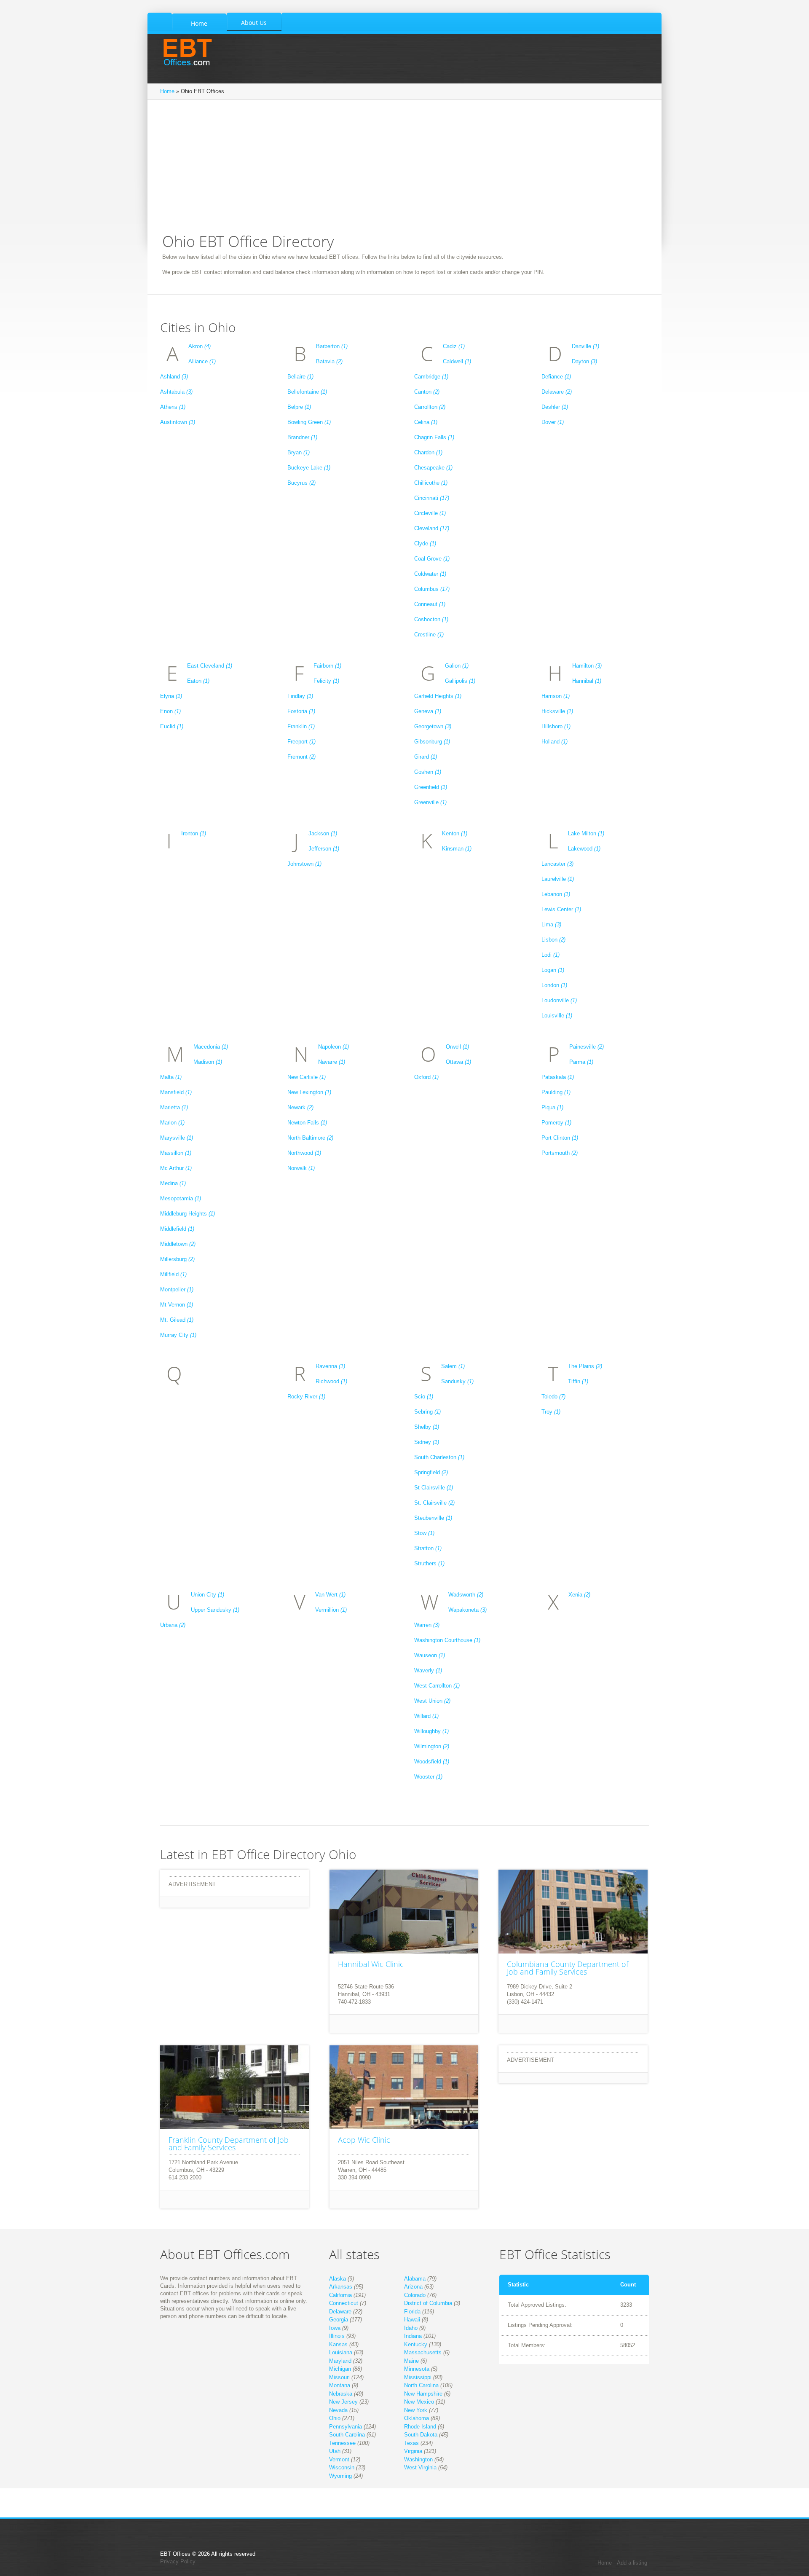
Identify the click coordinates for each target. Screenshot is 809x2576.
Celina (426, 422)
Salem (453, 1366)
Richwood (331, 1381)
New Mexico (419, 2402)
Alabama (415, 2279)
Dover (553, 422)
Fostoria (301, 711)
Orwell (457, 1047)
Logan (553, 970)
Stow (424, 1533)
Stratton (428, 1548)
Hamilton (587, 666)
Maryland (340, 2361)
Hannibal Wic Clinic (371, 1964)
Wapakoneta (467, 1610)
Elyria (171, 696)
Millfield (173, 1274)
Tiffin (578, 1381)
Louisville (557, 1016)
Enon (170, 711)
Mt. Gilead (177, 1320)
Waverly (428, 1670)
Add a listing (632, 2563)
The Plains (585, 1366)
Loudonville (559, 1000)
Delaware (557, 392)
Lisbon (553, 940)
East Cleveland (210, 666)
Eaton (198, 681)
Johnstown (304, 864)
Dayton (584, 361)
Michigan (340, 2369)
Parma (581, 1062)
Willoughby (431, 1731)
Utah (335, 2451)
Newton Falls (307, 1123)
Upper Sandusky (215, 1610)
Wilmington (432, 1746)
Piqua (552, 1107)
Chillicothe (431, 483)
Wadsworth (466, 1595)
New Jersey (343, 2402)
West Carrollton (437, 1686)
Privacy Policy (178, 2561)
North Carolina (421, 2385)
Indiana (413, 2336)
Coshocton (431, 619)
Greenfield (431, 787)
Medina (173, 1183)
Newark (300, 1107)
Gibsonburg (432, 742)
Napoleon (334, 1047)
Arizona (413, 2287)
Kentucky (416, 2344)
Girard (426, 757)
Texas (411, 2443)
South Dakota (421, 2435)
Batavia (329, 361)
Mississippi (418, 2377)
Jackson (323, 833)
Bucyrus (301, 483)
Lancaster (557, 864)
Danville (585, 346)
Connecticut (344, 2303)
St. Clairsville (434, 1503)
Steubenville (433, 1518)
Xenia (579, 1595)
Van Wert (330, 1595)
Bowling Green (309, 422)
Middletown (178, 1244)
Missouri (339, 2377)
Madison (208, 1062)
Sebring (427, 1412)
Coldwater (430, 574)
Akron (200, 346)
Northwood (304, 1153)
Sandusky (457, 1381)
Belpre (299, 407)
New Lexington (309, 1092)
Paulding (556, 1092)
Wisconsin (342, 2467)
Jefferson (324, 849)
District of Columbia (428, 2303)
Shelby (427, 1427)
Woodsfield (432, 1762)
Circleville (430, 513)
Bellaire (300, 377)
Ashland (174, 377)
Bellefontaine (307, 392)
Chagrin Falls (434, 437)
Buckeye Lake (309, 468)
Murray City (178, 1335)
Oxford (426, 1077)
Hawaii (412, 2320)
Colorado (415, 2295)
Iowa (335, 2328)
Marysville (177, 1138)
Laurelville (558, 879)
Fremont (301, 757)
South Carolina (347, 2435)
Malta (171, 1077)
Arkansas (341, 2287)
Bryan (299, 452)
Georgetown (433, 726)
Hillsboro (556, 726)
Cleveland (432, 528)
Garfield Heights (438, 696)
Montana (340, 2385)
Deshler (555, 407)
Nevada (338, 2410)
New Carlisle (307, 1077)
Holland (555, 742)
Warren (427, 1625)
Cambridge (431, 377)
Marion (172, 1123)
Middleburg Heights (188, 1214)
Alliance (202, 361)
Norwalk (301, 1168)
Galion (457, 666)
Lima (551, 924)
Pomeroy (556, 1123)
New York (416, 2410)
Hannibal (587, 681)
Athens (173, 407)
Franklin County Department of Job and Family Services (229, 2144)
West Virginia (420, 2467)
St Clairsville (434, 1488)
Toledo (553, 1397)
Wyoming (340, 2476)
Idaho (411, 2328)
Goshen (428, 772)
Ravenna (330, 1366)
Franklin (301, 726)
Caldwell (457, 361)
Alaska (338, 2279)
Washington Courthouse (447, 1640)
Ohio (335, 2418)
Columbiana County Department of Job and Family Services (568, 1968)
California (340, 2295)
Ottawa (458, 1062)
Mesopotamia (181, 1198)
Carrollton (430, 407)
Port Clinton (560, 1138)
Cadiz (454, 346)
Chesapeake (433, 468)
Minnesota (417, 2369)
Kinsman (457, 849)
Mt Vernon (177, 1305)
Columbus (432, 589)
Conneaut (430, 604)
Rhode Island (420, 2427)
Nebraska (341, 2394)
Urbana (173, 1625)
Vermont (339, 2459)
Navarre (332, 1062)
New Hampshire (423, 2394)
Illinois (337, 2336)
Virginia (413, 2451)
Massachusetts (423, 2352)
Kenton (455, 833)
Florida (412, 2312)
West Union (432, 1701)
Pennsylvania (346, 2427)
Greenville (430, 802)
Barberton (332, 346)
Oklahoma (417, 2418)
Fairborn (327, 666)
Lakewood (584, 849)
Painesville (587, 1047)
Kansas (338, 2344)
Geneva (428, 711)
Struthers (429, 1563)
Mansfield (176, 1092)
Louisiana (341, 2352)
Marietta (174, 1107)
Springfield (431, 1472)
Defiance (556, 377)
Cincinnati (432, 498)
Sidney (427, 1442)
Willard (426, 1716)
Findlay (300, 696)
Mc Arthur (176, 1168)
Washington (418, 2459)
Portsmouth (560, 1153)
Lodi (550, 955)
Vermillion (331, 1610)
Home (167, 91)
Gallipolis (460, 681)
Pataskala (558, 1077)
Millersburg (177, 1259)
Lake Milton (586, 833)
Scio (424, 1397)
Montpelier (177, 1289)
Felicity (326, 681)
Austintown (178, 422)
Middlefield (177, 1229)
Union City (208, 1595)
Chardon (428, 452)
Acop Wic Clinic (364, 2140)
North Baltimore (310, 1138)
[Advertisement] (404, 171)
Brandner (302, 437)
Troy (551, 1412)
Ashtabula (176, 392)
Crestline (429, 635)
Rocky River (306, 1397)
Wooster (428, 1777)
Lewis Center (561, 909)
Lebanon (556, 894)
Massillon (176, 1153)
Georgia (339, 2320)
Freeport (301, 742)
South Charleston (439, 1457)
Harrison (556, 696)
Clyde (425, 543)
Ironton (194, 833)
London (554, 985)
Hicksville (557, 711)
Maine (411, 2361)
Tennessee (342, 2443)
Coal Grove (432, 559)
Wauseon (430, 1655)
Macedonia (211, 1047)
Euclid (172, 726)
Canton (427, 392)
